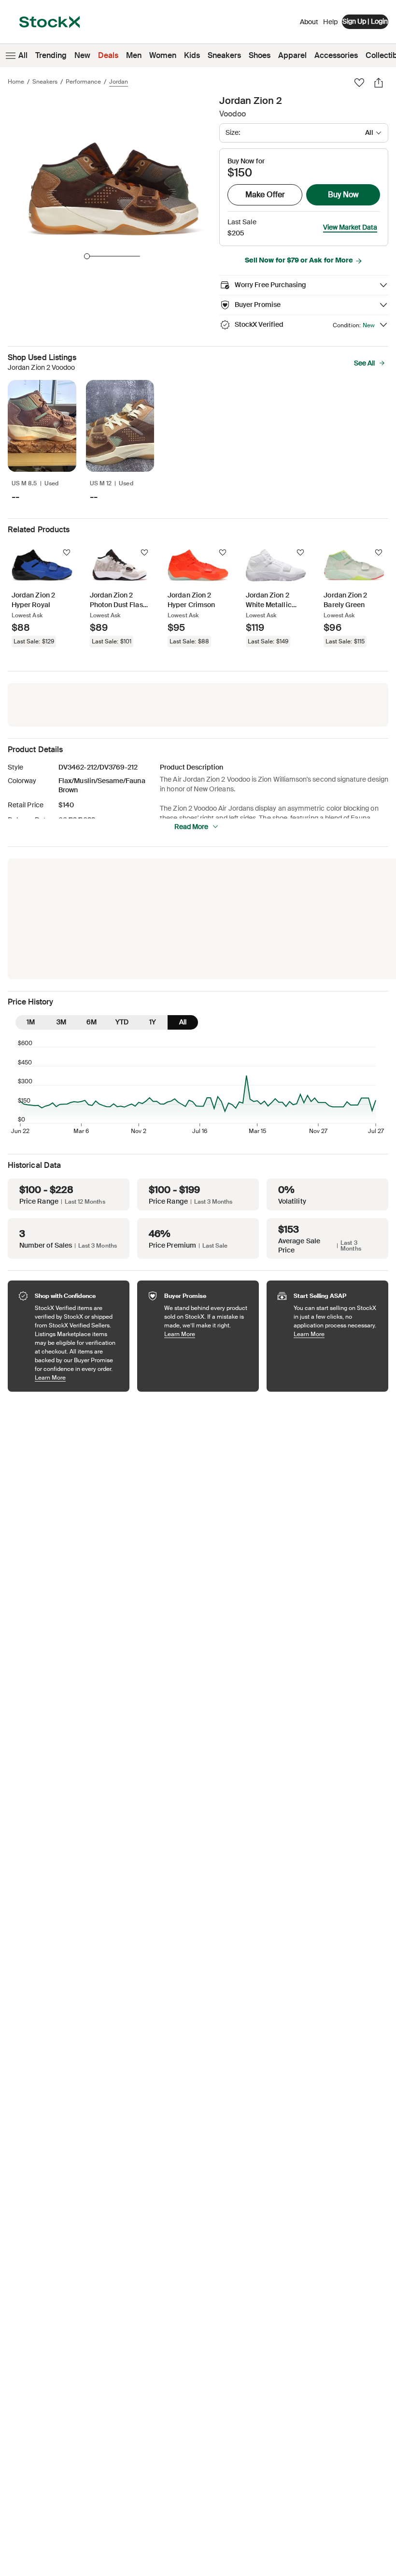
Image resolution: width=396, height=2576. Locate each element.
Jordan (119, 82)
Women (163, 55)
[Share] (379, 83)
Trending (51, 55)
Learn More (77, 1377)
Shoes (260, 55)
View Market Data (350, 227)
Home (16, 82)
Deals (108, 55)
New (82, 55)
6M (92, 1022)
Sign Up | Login (365, 21)
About (309, 24)
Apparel (292, 55)
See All (364, 363)
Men (134, 55)
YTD (122, 1022)
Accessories (336, 55)
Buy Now (343, 195)
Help (330, 22)
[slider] (87, 256)
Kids (192, 55)
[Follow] (67, 553)
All (23, 55)
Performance (83, 82)
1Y (153, 1022)
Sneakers (224, 55)
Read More (191, 827)
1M (31, 1022)
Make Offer (265, 195)
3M (61, 1022)
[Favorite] (359, 83)
